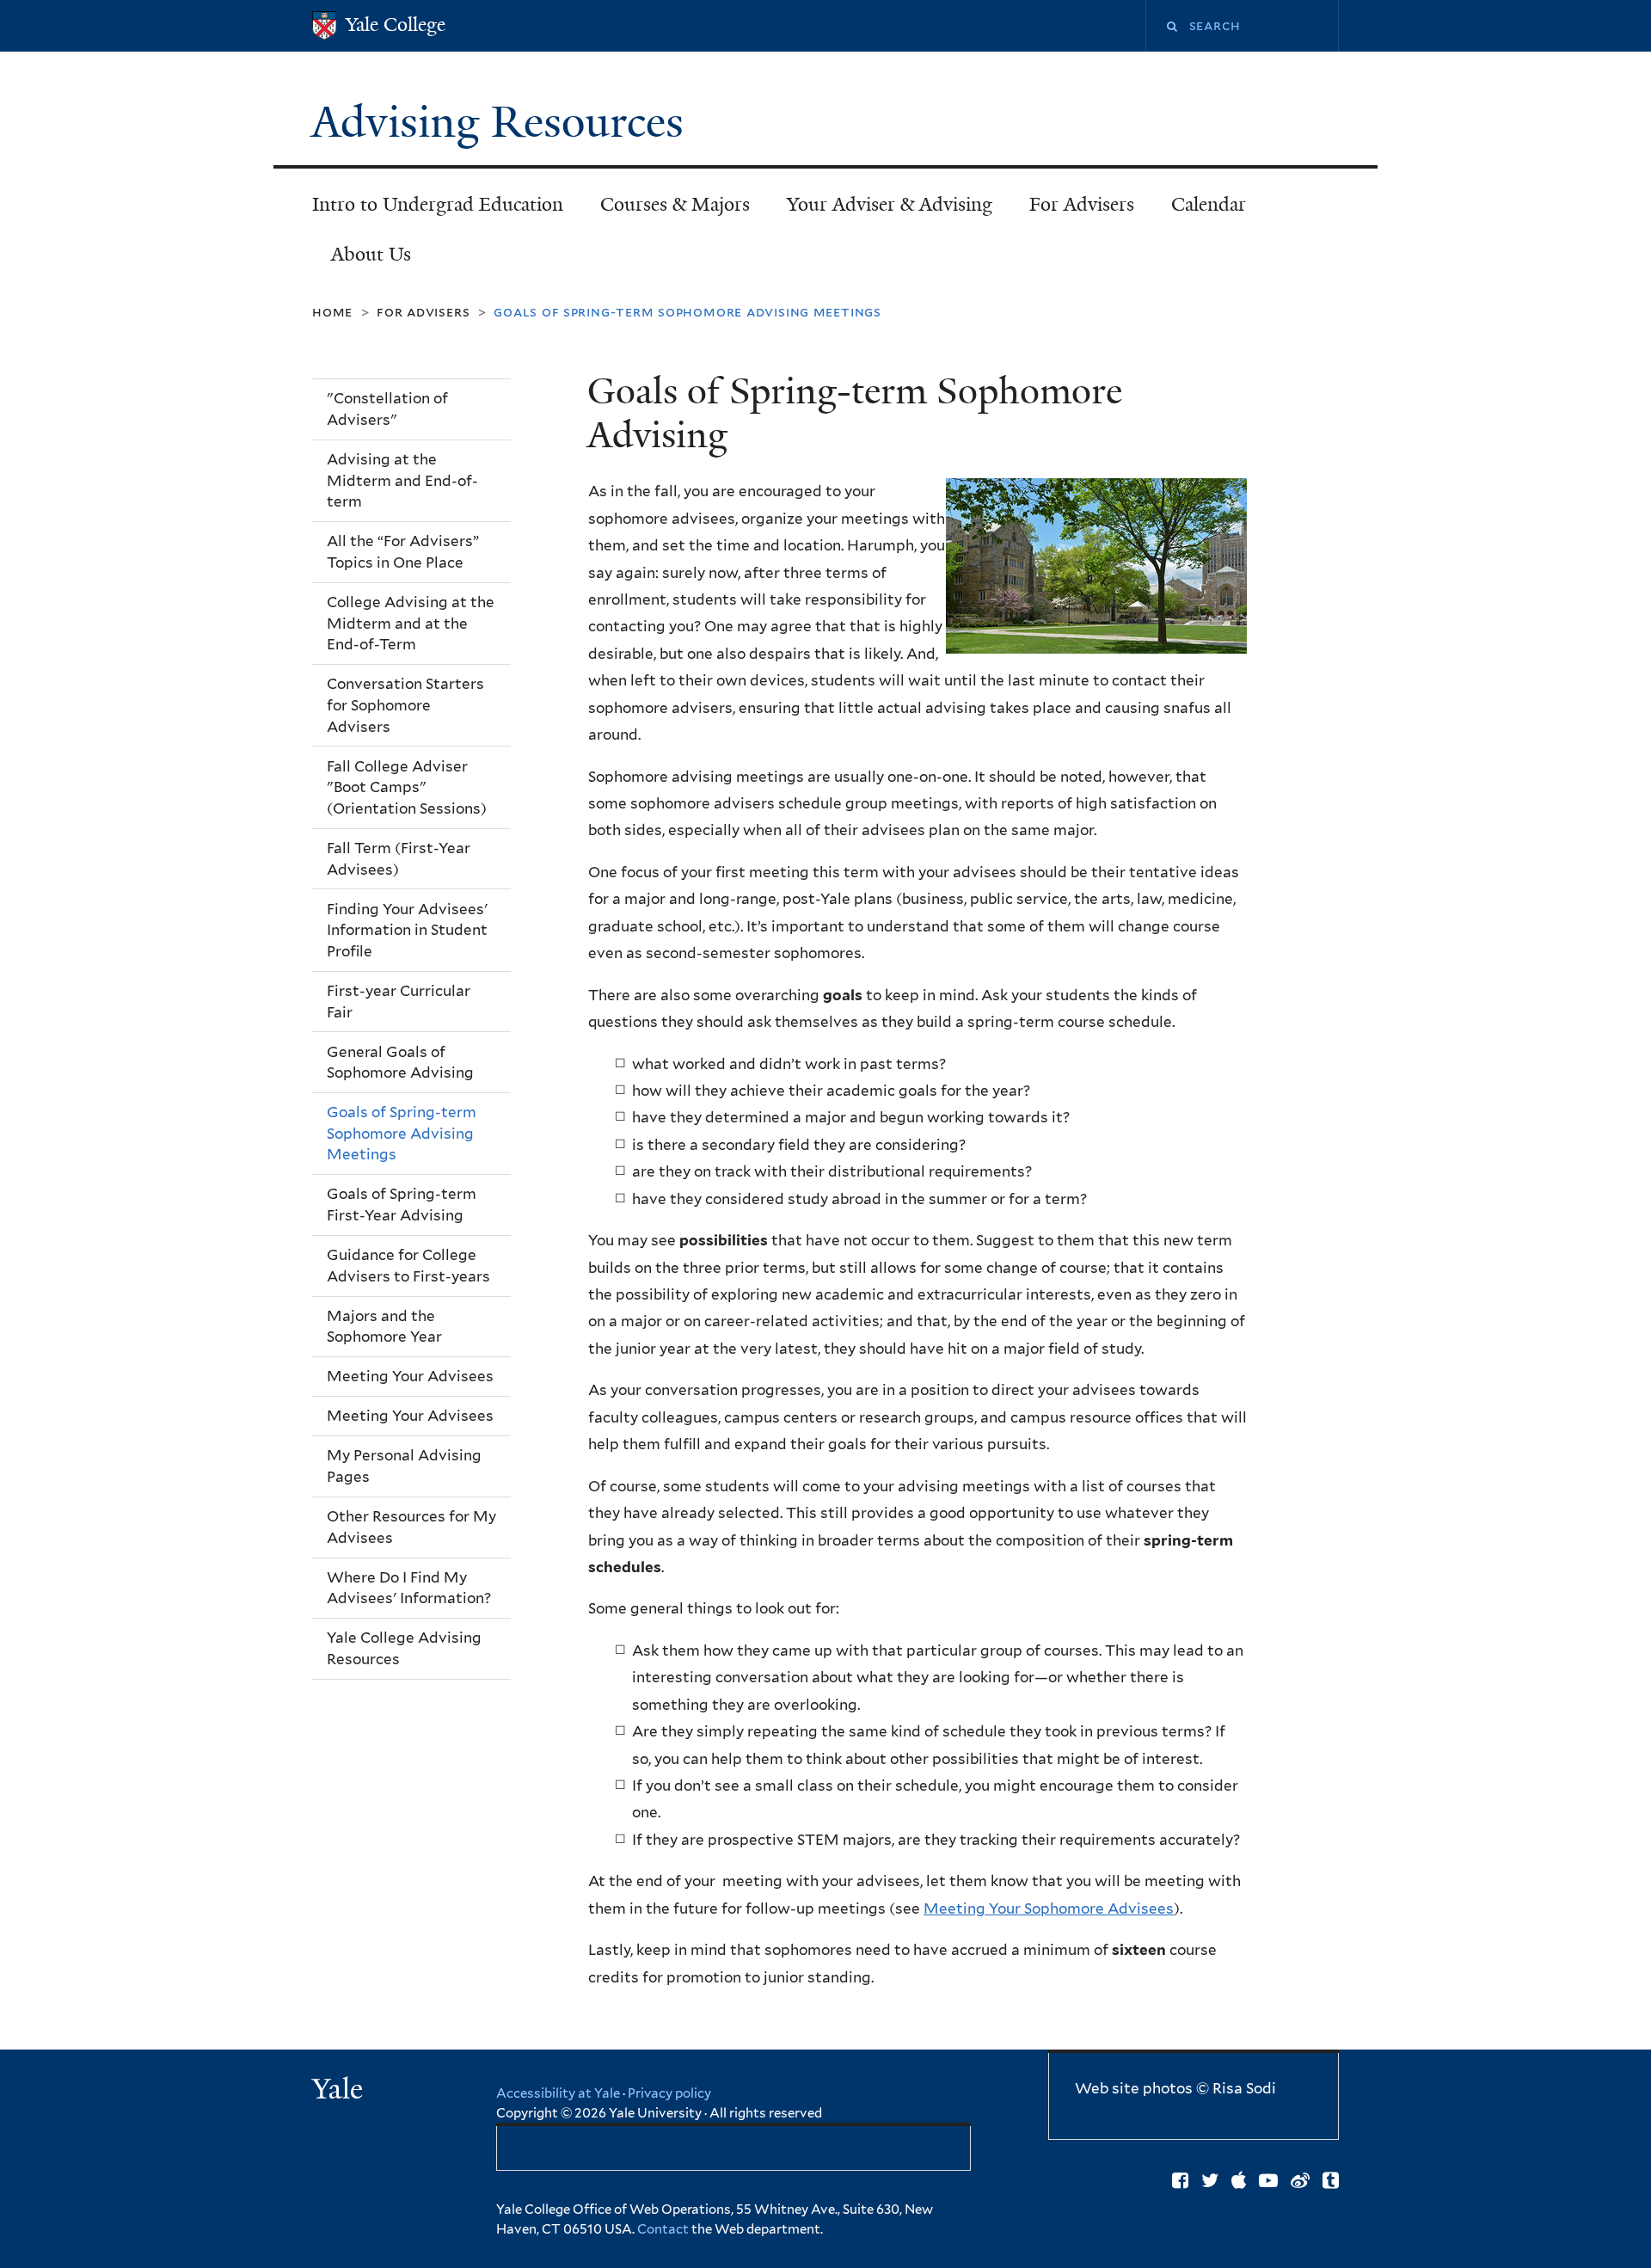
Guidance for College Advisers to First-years (408, 1266)
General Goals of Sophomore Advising (400, 1063)
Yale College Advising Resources (404, 1648)
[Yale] (340, 2091)
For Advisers (1082, 204)
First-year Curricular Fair (399, 1002)
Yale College (396, 25)
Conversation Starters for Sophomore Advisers (405, 705)
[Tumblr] (1331, 2180)
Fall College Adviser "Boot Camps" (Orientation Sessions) (407, 787)
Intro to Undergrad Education (438, 204)
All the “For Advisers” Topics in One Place (403, 552)
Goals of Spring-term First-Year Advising (402, 1205)
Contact (664, 2229)
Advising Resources (503, 122)
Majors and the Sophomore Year (384, 1327)
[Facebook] (1180, 2180)
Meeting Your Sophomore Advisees (1049, 1908)
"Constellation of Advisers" (387, 409)
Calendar (1209, 204)
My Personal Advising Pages (404, 1466)
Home (332, 312)
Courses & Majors (675, 204)
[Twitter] (1210, 2180)
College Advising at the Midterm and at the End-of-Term (411, 623)
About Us (371, 254)
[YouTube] (1268, 2180)
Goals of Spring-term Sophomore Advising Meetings (402, 1133)
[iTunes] (1239, 2180)
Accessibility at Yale (558, 2093)
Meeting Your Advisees (410, 1376)
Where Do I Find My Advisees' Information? (409, 1588)
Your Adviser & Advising (890, 204)
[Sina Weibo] (1300, 2180)
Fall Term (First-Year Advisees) (399, 859)
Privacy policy (669, 2093)
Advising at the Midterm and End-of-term (402, 480)
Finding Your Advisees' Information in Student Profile (407, 930)
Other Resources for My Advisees (411, 1527)
